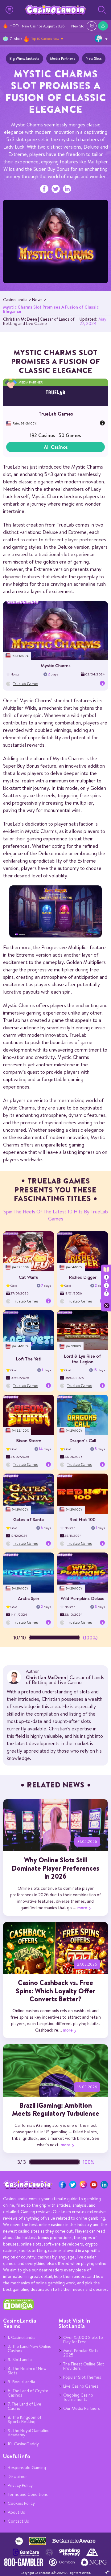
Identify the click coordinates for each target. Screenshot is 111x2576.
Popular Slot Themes (82, 2377)
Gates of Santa (29, 1519)
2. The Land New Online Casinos (30, 2348)
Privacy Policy (20, 2485)
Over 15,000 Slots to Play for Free (83, 2340)
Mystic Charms (56, 665)
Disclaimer (17, 2476)
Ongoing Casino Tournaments (78, 2397)
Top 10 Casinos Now (45, 39)
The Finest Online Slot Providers (84, 2366)
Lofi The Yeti (29, 1359)
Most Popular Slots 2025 (81, 2353)
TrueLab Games (56, 414)
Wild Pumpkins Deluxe (83, 1598)
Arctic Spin (29, 1598)
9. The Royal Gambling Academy (29, 2433)
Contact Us (18, 2521)
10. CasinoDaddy (23, 2444)
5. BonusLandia (21, 2382)
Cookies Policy (21, 2503)
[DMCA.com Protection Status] (18, 2308)
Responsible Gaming (27, 2467)
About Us (16, 2512)
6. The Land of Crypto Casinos (28, 2393)
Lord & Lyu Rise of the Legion (82, 1359)
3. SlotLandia (20, 2360)
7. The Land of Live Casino (25, 2406)
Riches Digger (83, 1277)
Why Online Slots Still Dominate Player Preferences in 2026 (55, 1868)
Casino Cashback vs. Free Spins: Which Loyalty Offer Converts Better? (55, 1991)
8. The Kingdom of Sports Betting (25, 2419)
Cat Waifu (29, 1277)
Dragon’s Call (83, 1440)
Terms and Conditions (28, 2494)
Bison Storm (29, 1440)
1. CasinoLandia (22, 2337)
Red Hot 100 (82, 1519)
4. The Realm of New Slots (27, 2371)
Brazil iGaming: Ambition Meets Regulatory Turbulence (56, 2109)
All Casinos (56, 447)
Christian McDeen (20, 319)
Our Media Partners (82, 2408)
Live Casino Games (81, 2386)
